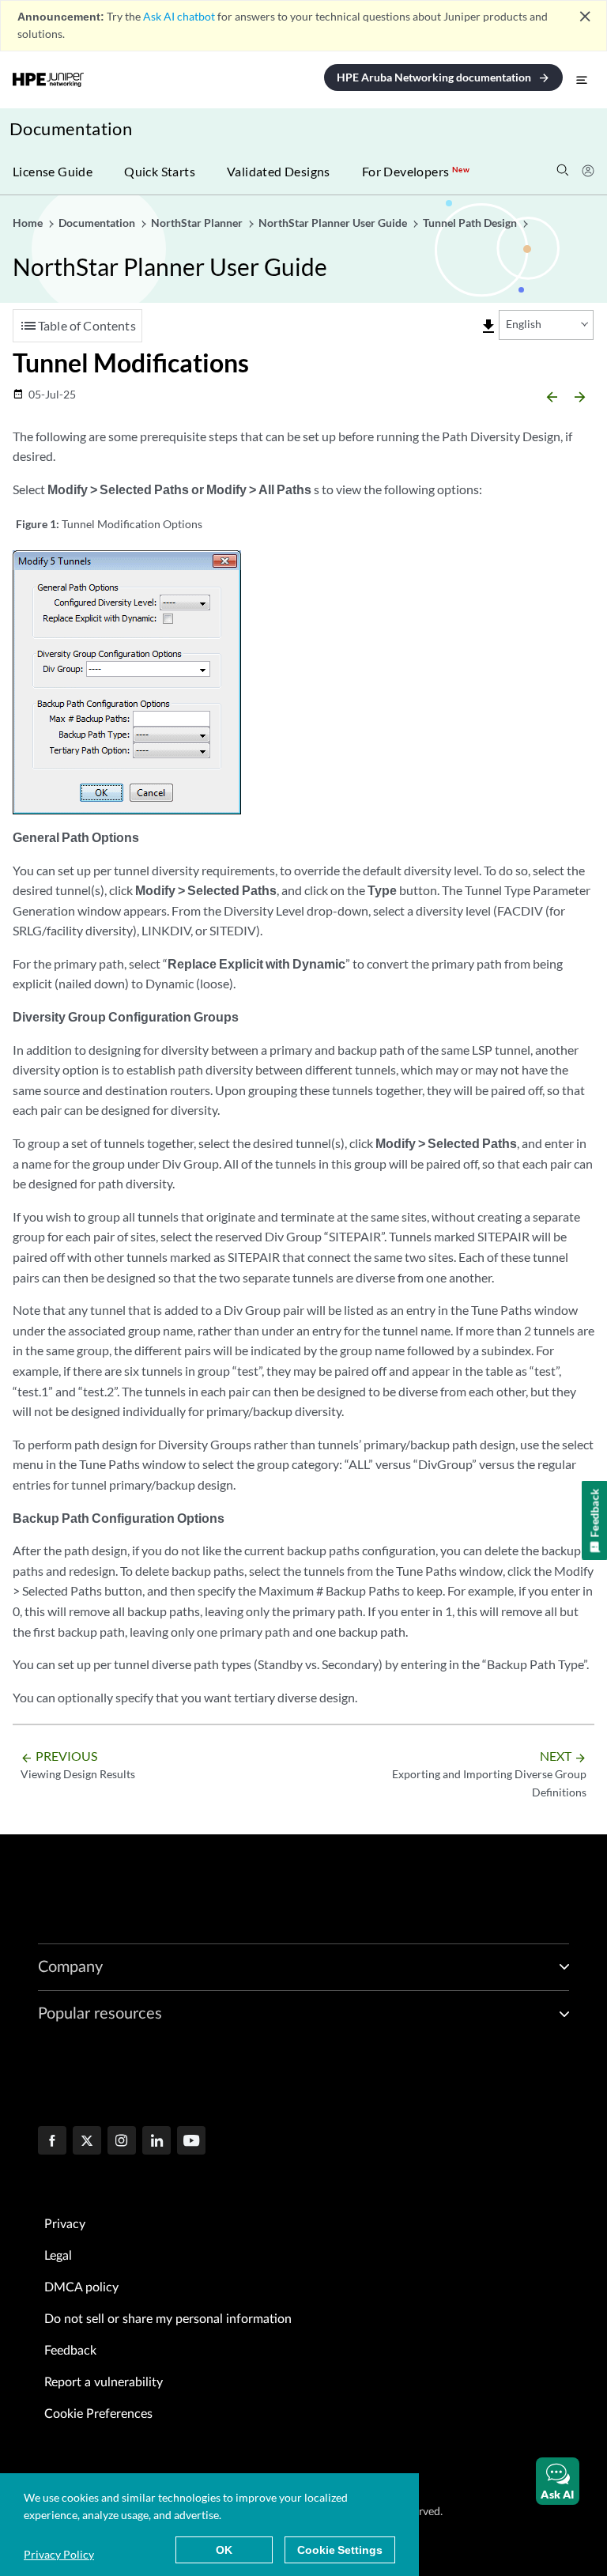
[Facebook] (52, 2142)
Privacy (65, 2224)
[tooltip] (488, 327)
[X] (87, 2142)
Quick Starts (160, 171)
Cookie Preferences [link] (98, 2414)
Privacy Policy (59, 2554)
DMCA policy (81, 2287)
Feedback (70, 2351)
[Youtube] (191, 2142)
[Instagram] (122, 2142)
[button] (558, 2481)
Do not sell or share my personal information (168, 2319)
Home (29, 223)
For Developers (416, 171)
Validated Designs (279, 171)
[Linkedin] (156, 2142)
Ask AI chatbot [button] (179, 16)
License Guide (53, 171)
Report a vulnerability (104, 2382)
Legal (58, 2256)
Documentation (71, 128)
